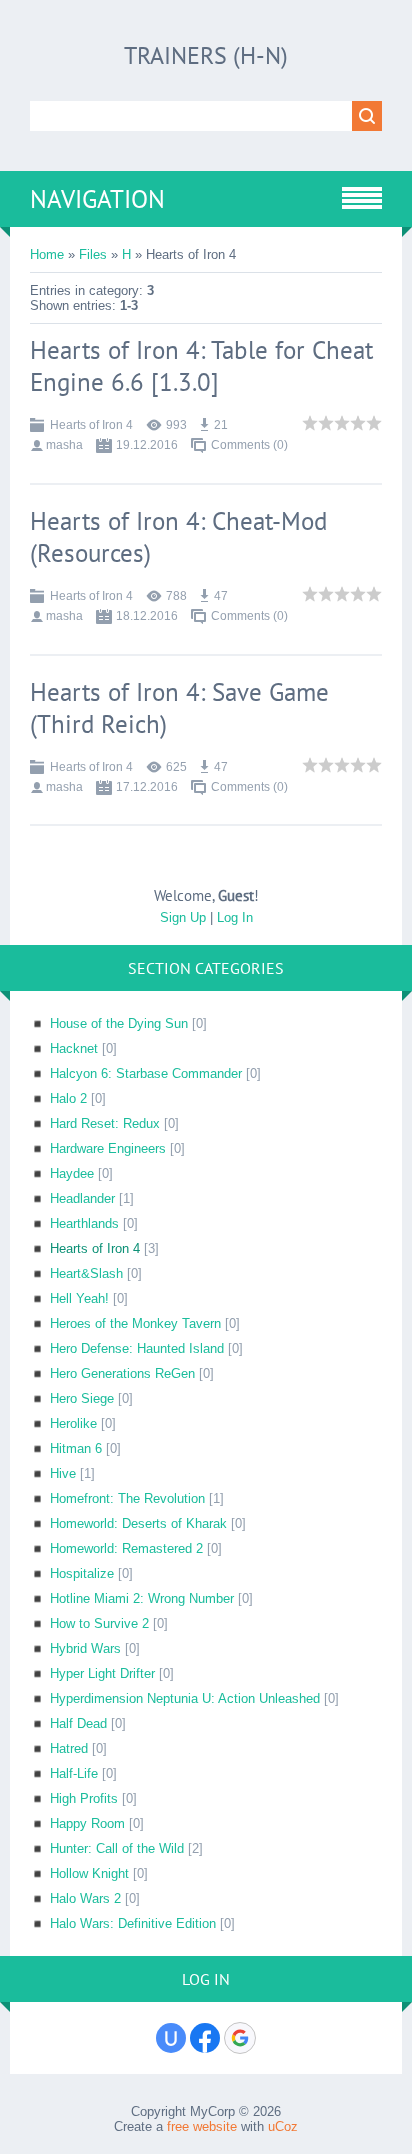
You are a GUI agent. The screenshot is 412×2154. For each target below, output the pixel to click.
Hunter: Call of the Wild (117, 1848)
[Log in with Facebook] (205, 2038)
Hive (63, 1473)
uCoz (283, 2126)
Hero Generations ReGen (122, 1373)
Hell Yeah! (79, 1298)
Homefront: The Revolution (127, 1498)
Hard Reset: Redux (105, 1123)
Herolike (73, 1423)
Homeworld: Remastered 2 (126, 1548)
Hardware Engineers (108, 1148)
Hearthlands (84, 1223)
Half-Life (74, 1773)
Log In (235, 917)
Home (47, 254)
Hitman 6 (76, 1448)
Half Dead (78, 1723)
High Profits (84, 1798)
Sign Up (183, 917)
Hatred (69, 1748)
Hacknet (74, 1048)
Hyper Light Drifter (102, 1673)
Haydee (72, 1173)
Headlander (82, 1198)
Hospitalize (82, 1573)
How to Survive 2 (99, 1623)
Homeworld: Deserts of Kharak (138, 1523)
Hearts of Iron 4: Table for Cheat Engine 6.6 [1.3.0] (201, 366)
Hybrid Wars (85, 1648)
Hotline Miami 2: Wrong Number (142, 1598)
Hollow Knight (89, 1873)
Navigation (97, 199)
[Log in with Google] (240, 2038)
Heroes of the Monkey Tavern (135, 1323)
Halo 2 (68, 1098)
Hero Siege (82, 1398)
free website (202, 2126)
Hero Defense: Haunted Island (137, 1348)
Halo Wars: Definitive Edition (133, 1923)
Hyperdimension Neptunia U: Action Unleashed (185, 1698)
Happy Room (87, 1823)
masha (64, 445)
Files (93, 254)
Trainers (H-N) (206, 55)
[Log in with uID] (171, 2038)
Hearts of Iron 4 (91, 425)
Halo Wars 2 (85, 1898)
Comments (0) (249, 445)
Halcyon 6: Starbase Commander (146, 1073)
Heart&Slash (86, 1273)
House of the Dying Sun (119, 1023)
